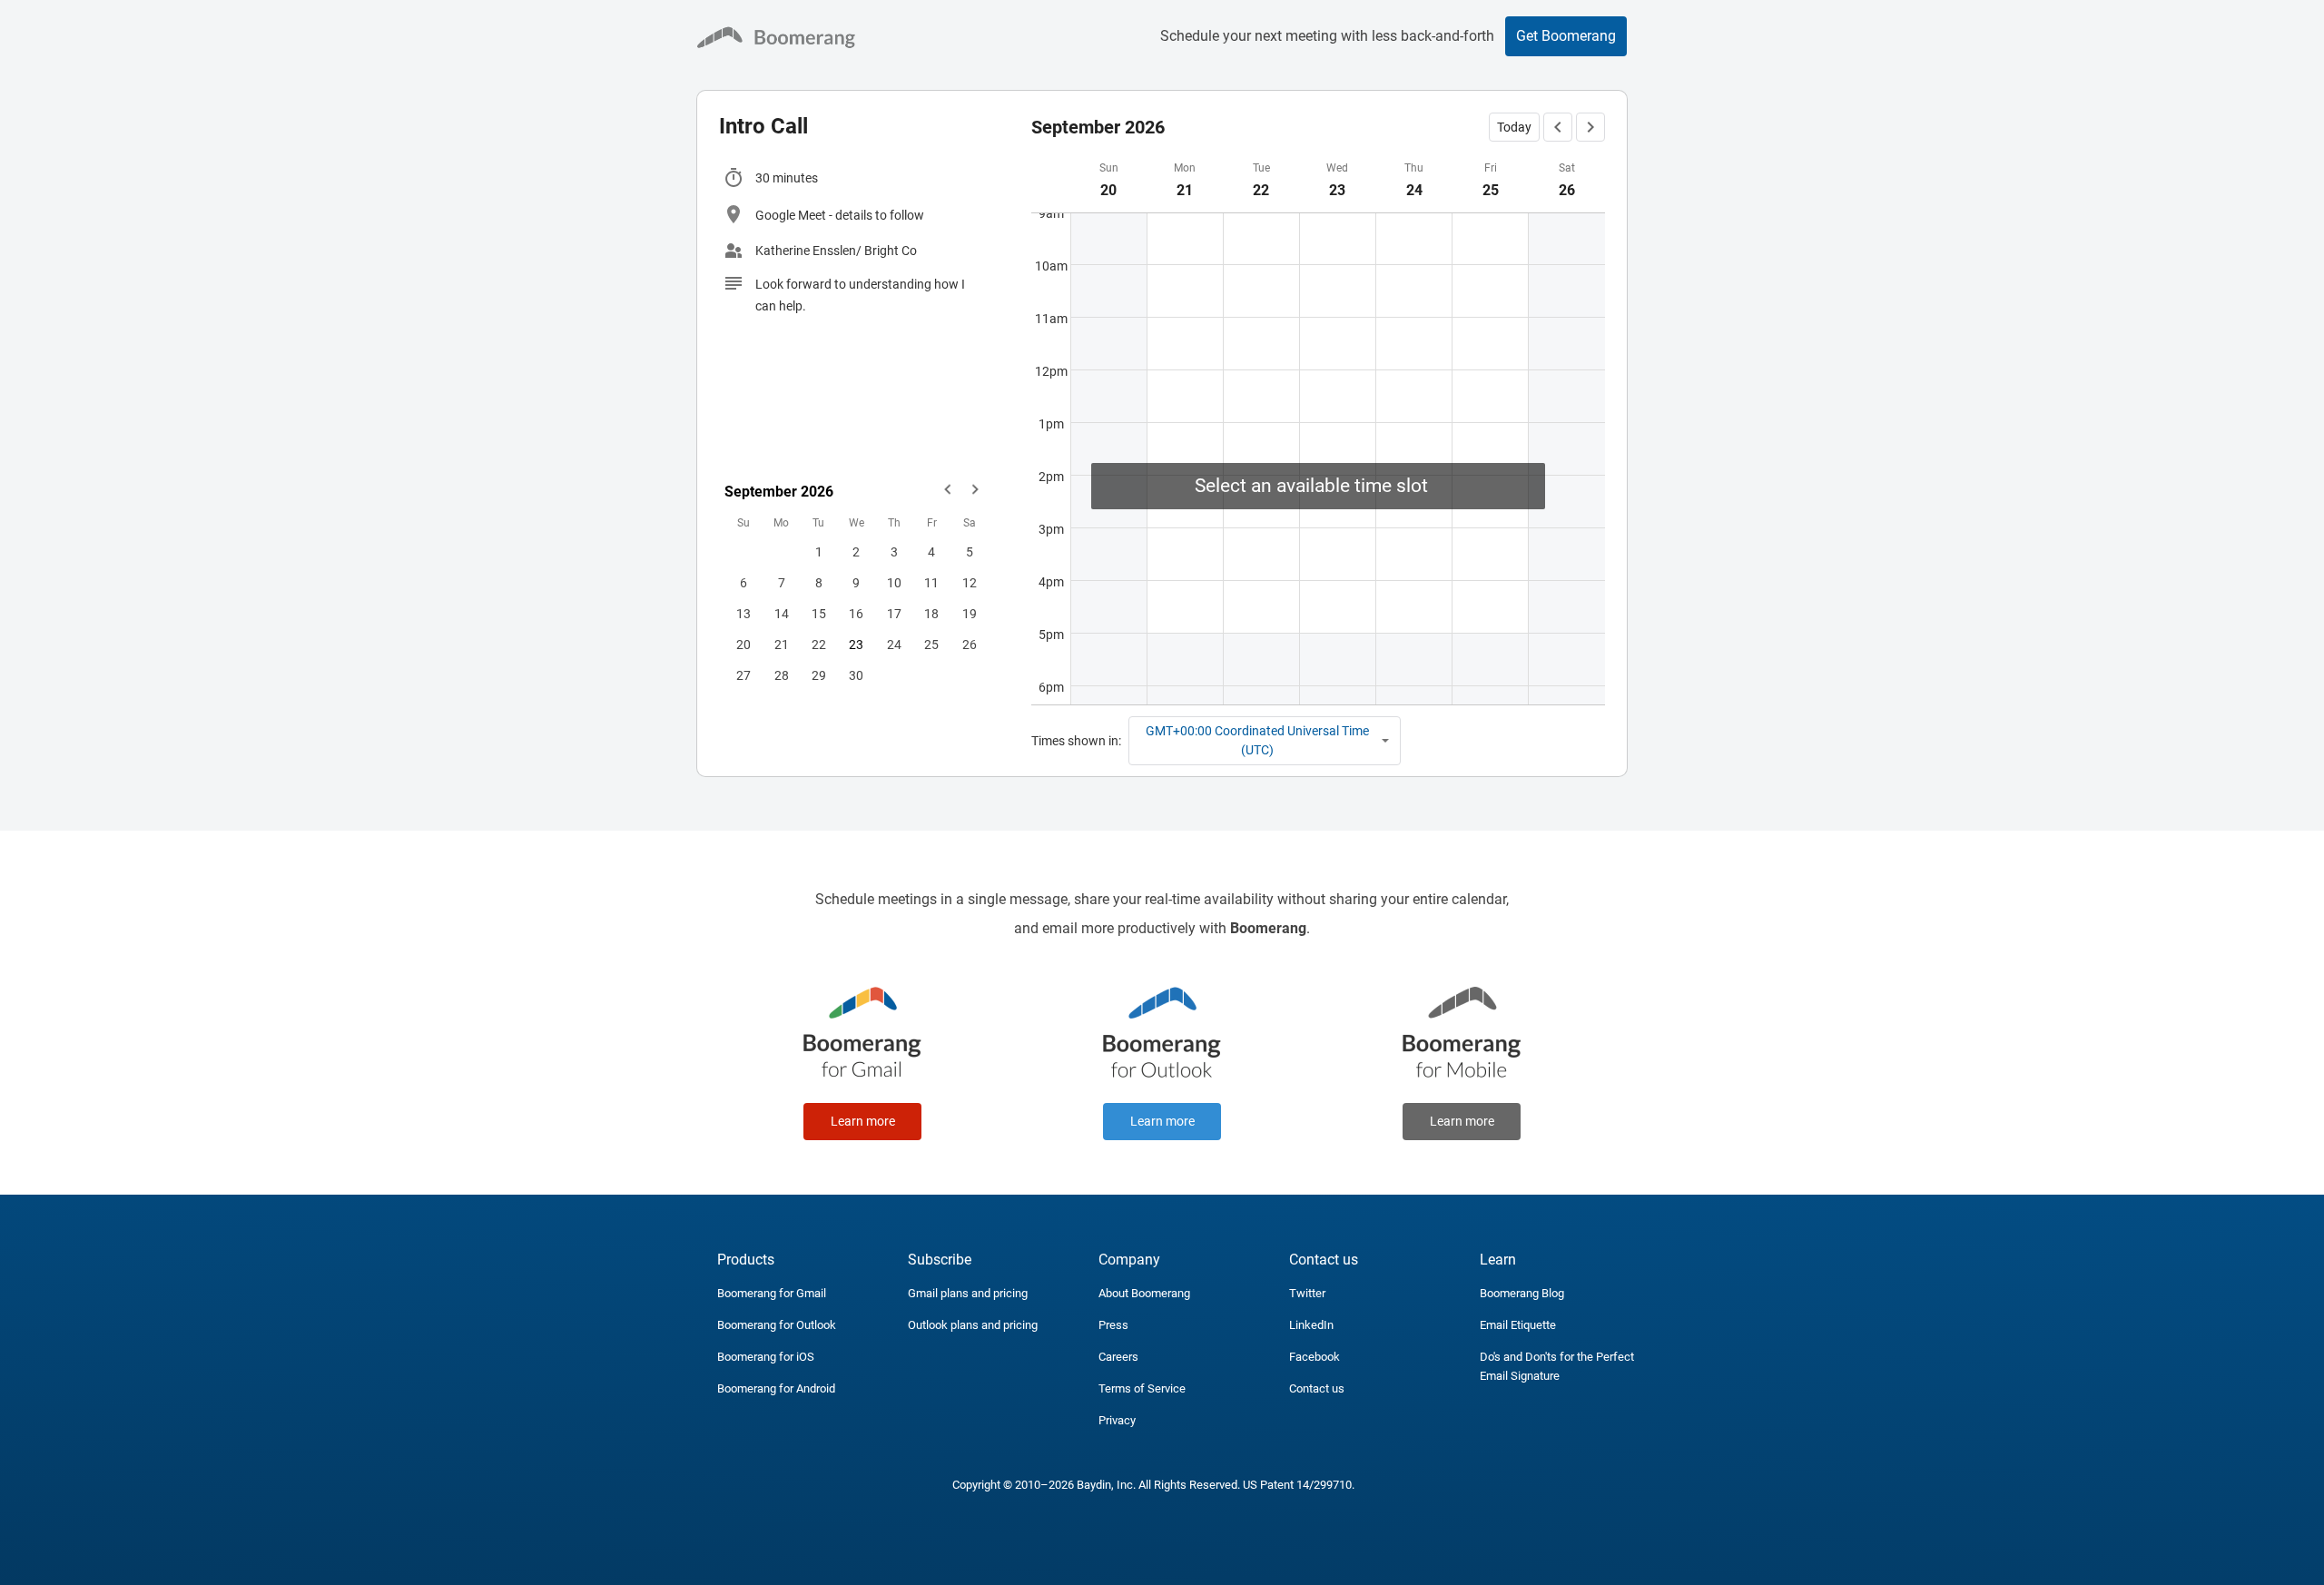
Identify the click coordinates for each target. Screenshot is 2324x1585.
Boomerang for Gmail (772, 1293)
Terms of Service (1142, 1388)
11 (931, 583)
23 (856, 645)
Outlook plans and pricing (973, 1325)
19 (970, 614)
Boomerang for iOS (766, 1357)
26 (970, 645)
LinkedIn (1311, 1325)
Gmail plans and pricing (968, 1293)
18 (931, 614)
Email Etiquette (1518, 1325)
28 (782, 675)
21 (782, 645)
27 (743, 675)
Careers (1118, 1357)
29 (819, 675)
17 (894, 614)
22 (819, 645)
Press (1113, 1325)
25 (931, 645)
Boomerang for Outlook (777, 1325)
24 (894, 645)
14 (782, 614)
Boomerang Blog (1522, 1293)
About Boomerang (1144, 1293)
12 (970, 583)
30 (856, 675)
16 (856, 614)
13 (743, 614)
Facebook (1315, 1357)
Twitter (1307, 1293)
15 (819, 614)
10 (894, 583)
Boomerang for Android (776, 1388)
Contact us (1317, 1388)
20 (743, 645)
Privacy (1117, 1420)
